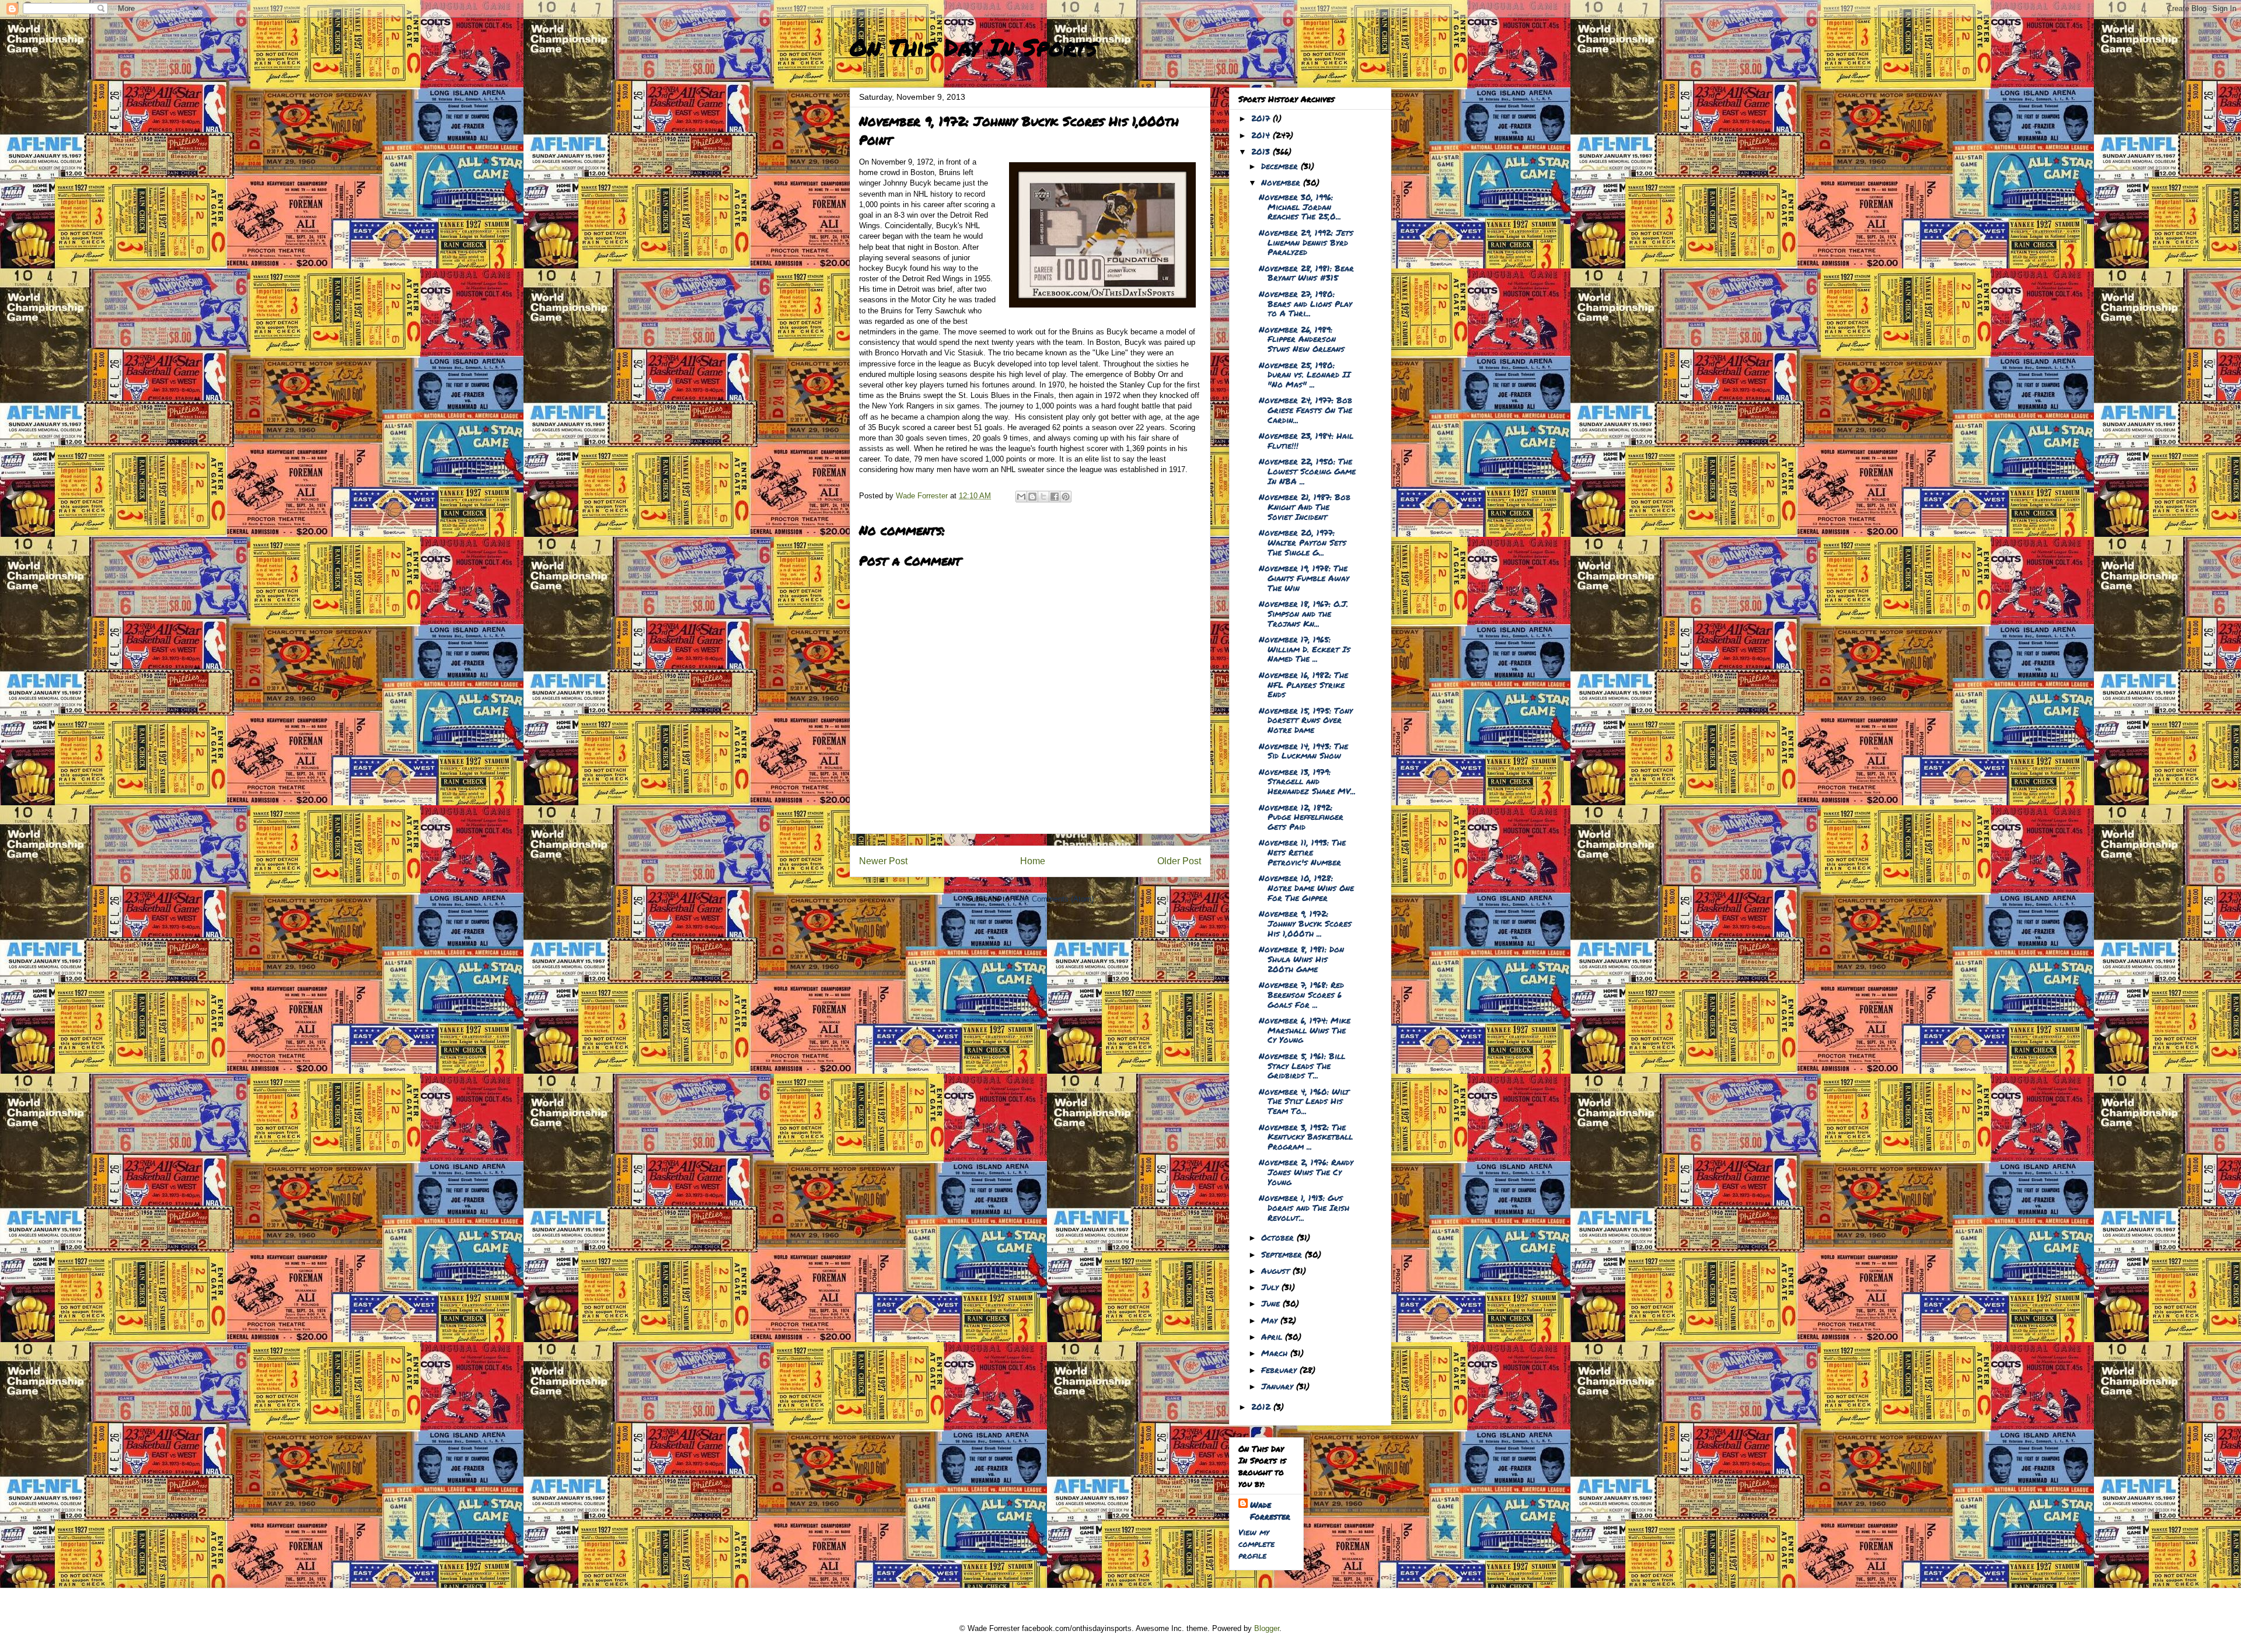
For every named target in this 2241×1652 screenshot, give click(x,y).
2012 (1262, 1406)
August (1277, 1270)
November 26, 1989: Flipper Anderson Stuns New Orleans (1302, 339)
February (1280, 1370)
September (1283, 1254)
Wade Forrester (1270, 1510)
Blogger (1267, 1628)
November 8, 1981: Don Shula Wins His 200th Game (1301, 959)
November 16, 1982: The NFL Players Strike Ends (1303, 684)
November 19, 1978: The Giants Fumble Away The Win (1304, 578)
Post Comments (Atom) (1054, 899)
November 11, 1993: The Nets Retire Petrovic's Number (1302, 852)
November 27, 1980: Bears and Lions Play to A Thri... (1305, 303)
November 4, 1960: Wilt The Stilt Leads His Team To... (1304, 1101)
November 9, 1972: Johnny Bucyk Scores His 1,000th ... (1305, 923)
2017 (1262, 118)
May (1271, 1320)
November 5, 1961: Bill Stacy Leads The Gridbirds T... (1302, 1066)
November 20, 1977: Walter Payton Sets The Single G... (1303, 542)
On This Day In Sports (973, 47)
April (1273, 1336)
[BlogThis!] (1032, 497)
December (1281, 166)
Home (1033, 861)
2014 (1262, 135)
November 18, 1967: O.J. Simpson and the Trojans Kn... (1303, 613)
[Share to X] (1043, 497)
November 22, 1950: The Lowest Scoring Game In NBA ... (1307, 471)
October (1279, 1237)
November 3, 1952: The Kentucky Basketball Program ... (1306, 1137)
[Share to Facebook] (1055, 497)
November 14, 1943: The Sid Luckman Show (1303, 751)
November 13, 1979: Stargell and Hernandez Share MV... (1307, 781)
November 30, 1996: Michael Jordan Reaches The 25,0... (1300, 207)
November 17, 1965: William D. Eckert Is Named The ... (1305, 649)
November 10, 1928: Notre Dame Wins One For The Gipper (1306, 888)
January (1279, 1386)
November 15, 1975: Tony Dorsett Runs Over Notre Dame (1306, 720)
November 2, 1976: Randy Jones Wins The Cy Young (1306, 1172)
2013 (1262, 151)
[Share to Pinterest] (1066, 497)
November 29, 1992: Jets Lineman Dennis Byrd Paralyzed (1306, 242)
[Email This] (1021, 497)
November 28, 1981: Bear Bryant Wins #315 (1306, 273)
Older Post (1179, 861)
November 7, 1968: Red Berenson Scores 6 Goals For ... (1301, 994)
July (1271, 1287)
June (1272, 1303)
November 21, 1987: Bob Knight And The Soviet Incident (1305, 507)
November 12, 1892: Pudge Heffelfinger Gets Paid (1301, 817)
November (1282, 182)
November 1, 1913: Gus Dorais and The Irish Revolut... (1304, 1207)
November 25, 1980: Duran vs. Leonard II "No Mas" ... (1305, 375)
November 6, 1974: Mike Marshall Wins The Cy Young (1305, 1030)
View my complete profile (1256, 1543)
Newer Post (883, 861)
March (1276, 1353)
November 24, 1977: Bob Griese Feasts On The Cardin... (1305, 410)
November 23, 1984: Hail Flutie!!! (1306, 440)
